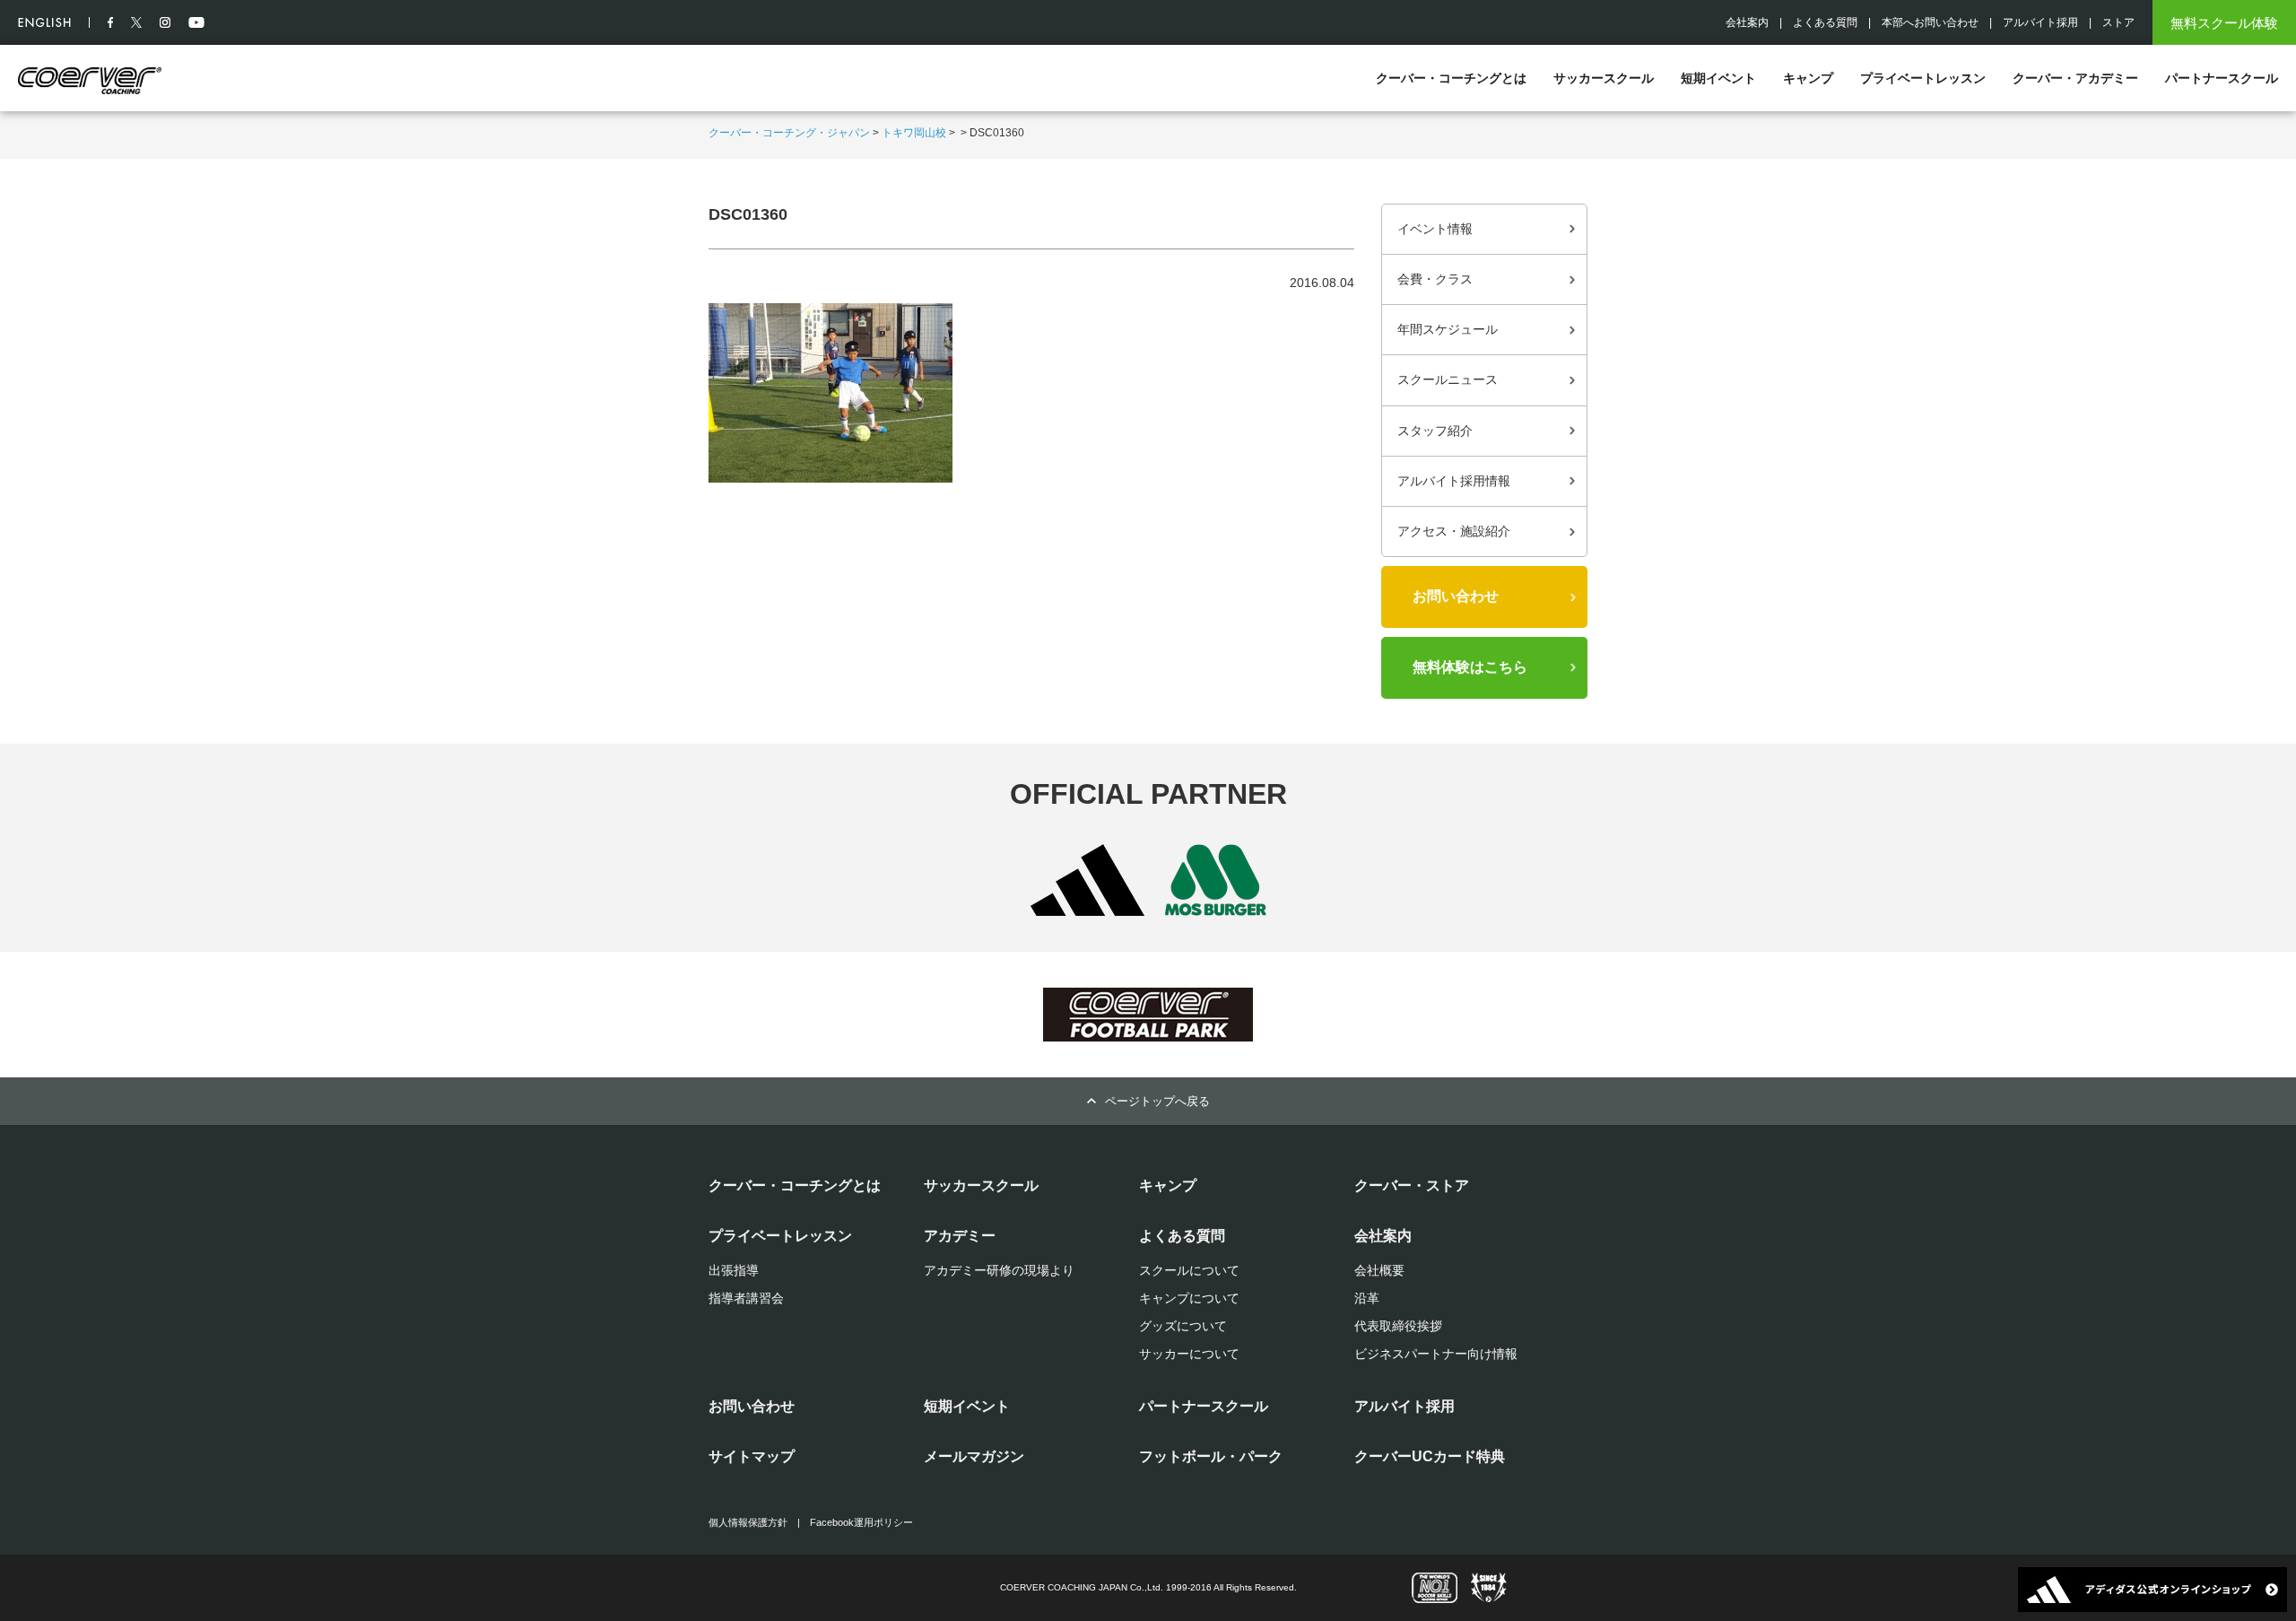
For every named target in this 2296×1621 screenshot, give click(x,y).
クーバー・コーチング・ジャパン (789, 133)
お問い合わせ (1456, 596)
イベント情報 (1435, 229)
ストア (2118, 22)
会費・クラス (1435, 279)
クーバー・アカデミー (2075, 78)
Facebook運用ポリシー (861, 1522)
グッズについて (1183, 1326)
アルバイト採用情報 (1454, 481)
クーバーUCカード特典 (1430, 1456)
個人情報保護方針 (748, 1522)
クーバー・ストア (1412, 1185)
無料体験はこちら (1470, 667)
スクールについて (1189, 1270)
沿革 (1367, 1298)
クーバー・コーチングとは (1451, 78)
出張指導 (734, 1270)
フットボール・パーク (1211, 1456)
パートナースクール (2222, 78)
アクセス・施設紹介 (1454, 531)
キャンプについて (1189, 1298)
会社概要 (1379, 1270)
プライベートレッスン (1923, 78)
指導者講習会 (746, 1298)
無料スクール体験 (2224, 23)
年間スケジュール (1448, 329)
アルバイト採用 (2040, 22)
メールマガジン (974, 1456)
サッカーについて (1189, 1354)
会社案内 (1747, 22)
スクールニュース (1448, 379)
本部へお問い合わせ (1930, 22)
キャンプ (1808, 78)
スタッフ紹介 (1435, 431)
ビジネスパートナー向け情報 (1436, 1354)
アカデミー (960, 1236)
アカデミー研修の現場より (999, 1270)
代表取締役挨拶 (1398, 1326)
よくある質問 (1825, 22)
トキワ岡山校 (914, 133)
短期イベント (1718, 78)
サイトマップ (752, 1456)
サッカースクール (1604, 78)
